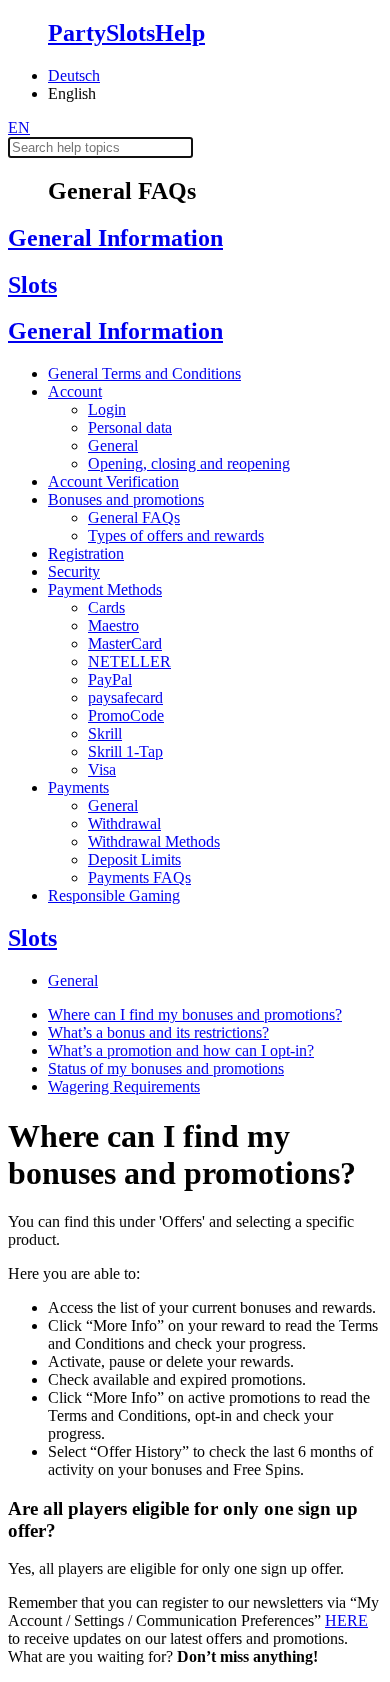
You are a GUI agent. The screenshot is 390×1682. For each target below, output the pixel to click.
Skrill (105, 733)
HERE (346, 1620)
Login (107, 409)
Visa (102, 769)
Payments (78, 787)
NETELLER (129, 661)
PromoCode (126, 715)
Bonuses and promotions (126, 499)
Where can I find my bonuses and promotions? (195, 1014)
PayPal (110, 679)
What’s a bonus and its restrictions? (158, 1032)
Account (75, 391)
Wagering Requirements (124, 1086)
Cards (106, 607)
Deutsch (74, 75)
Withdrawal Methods (154, 841)
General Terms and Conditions (144, 373)
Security (74, 571)
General (113, 445)
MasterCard (125, 643)
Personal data (130, 427)
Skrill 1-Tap (125, 751)
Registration (86, 553)
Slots (32, 285)
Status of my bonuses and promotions (166, 1068)
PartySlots (126, 33)
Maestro (113, 625)
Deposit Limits (134, 859)
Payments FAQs (139, 877)
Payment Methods (105, 589)
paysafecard (125, 697)
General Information (115, 238)
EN (19, 127)
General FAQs (134, 517)
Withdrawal (124, 823)
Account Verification (113, 481)
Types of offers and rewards (176, 535)
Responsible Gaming (114, 895)
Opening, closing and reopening (189, 463)
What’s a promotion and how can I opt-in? (181, 1050)
